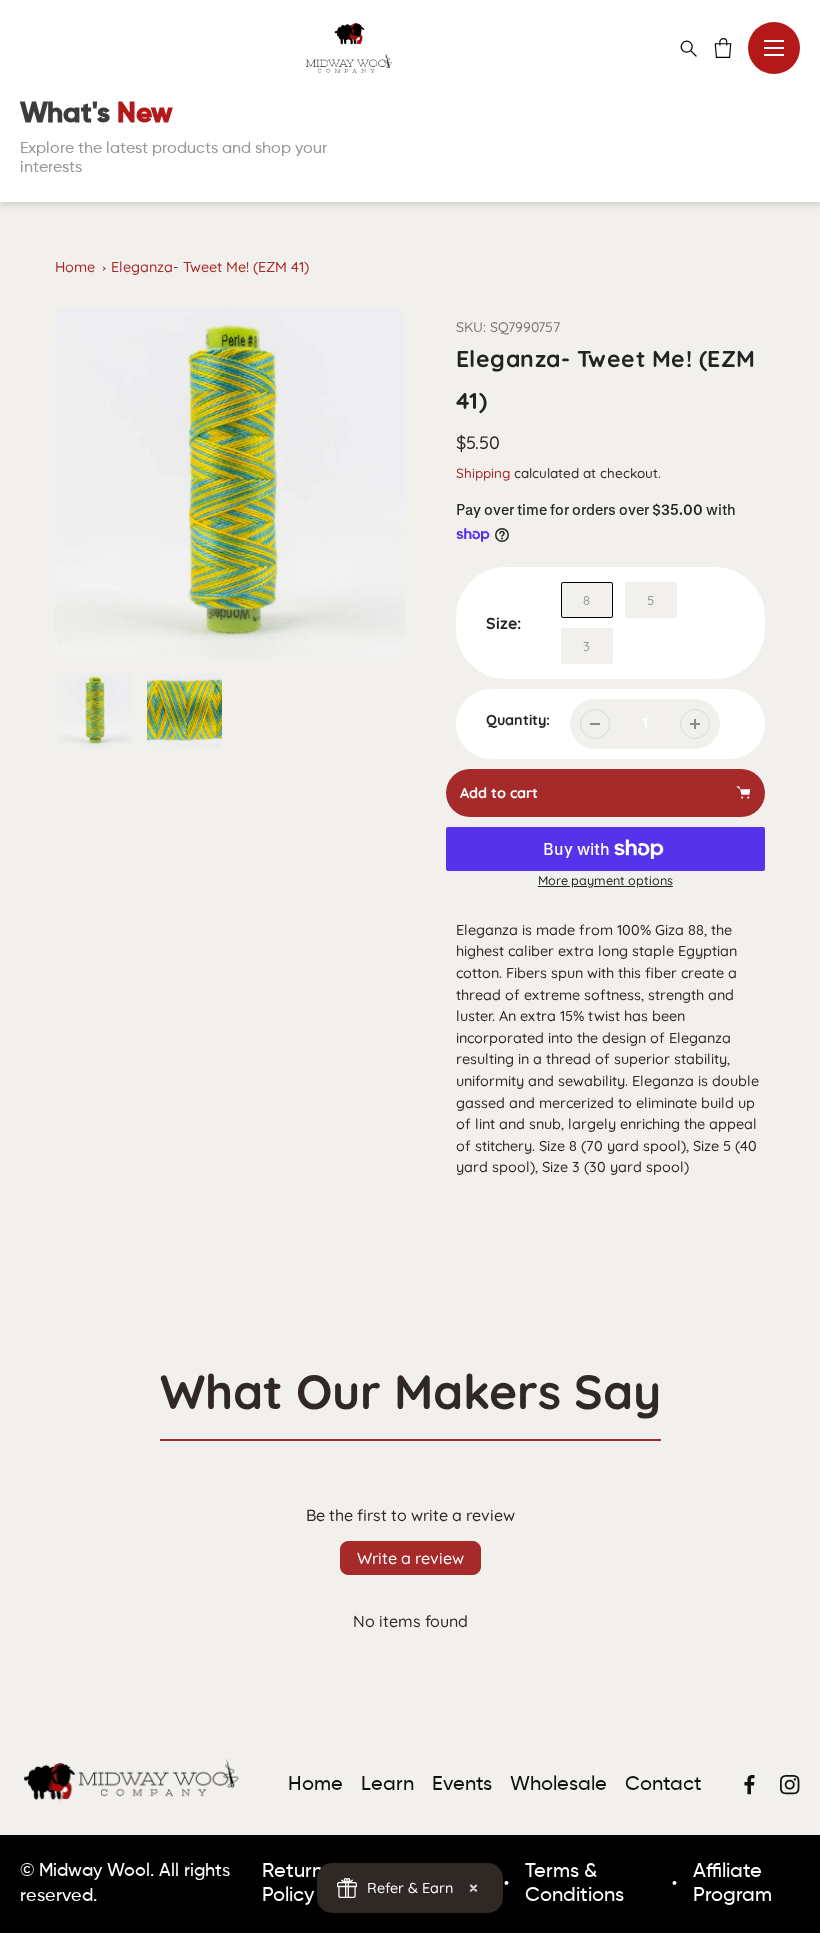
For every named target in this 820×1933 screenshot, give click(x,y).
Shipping (483, 472)
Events (462, 1785)
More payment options (605, 880)
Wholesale (558, 1785)
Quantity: (518, 720)
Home (75, 267)
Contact (663, 1785)
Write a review (410, 1558)
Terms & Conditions (574, 1884)
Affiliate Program (732, 1884)
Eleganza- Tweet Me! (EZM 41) (210, 267)
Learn (387, 1785)
